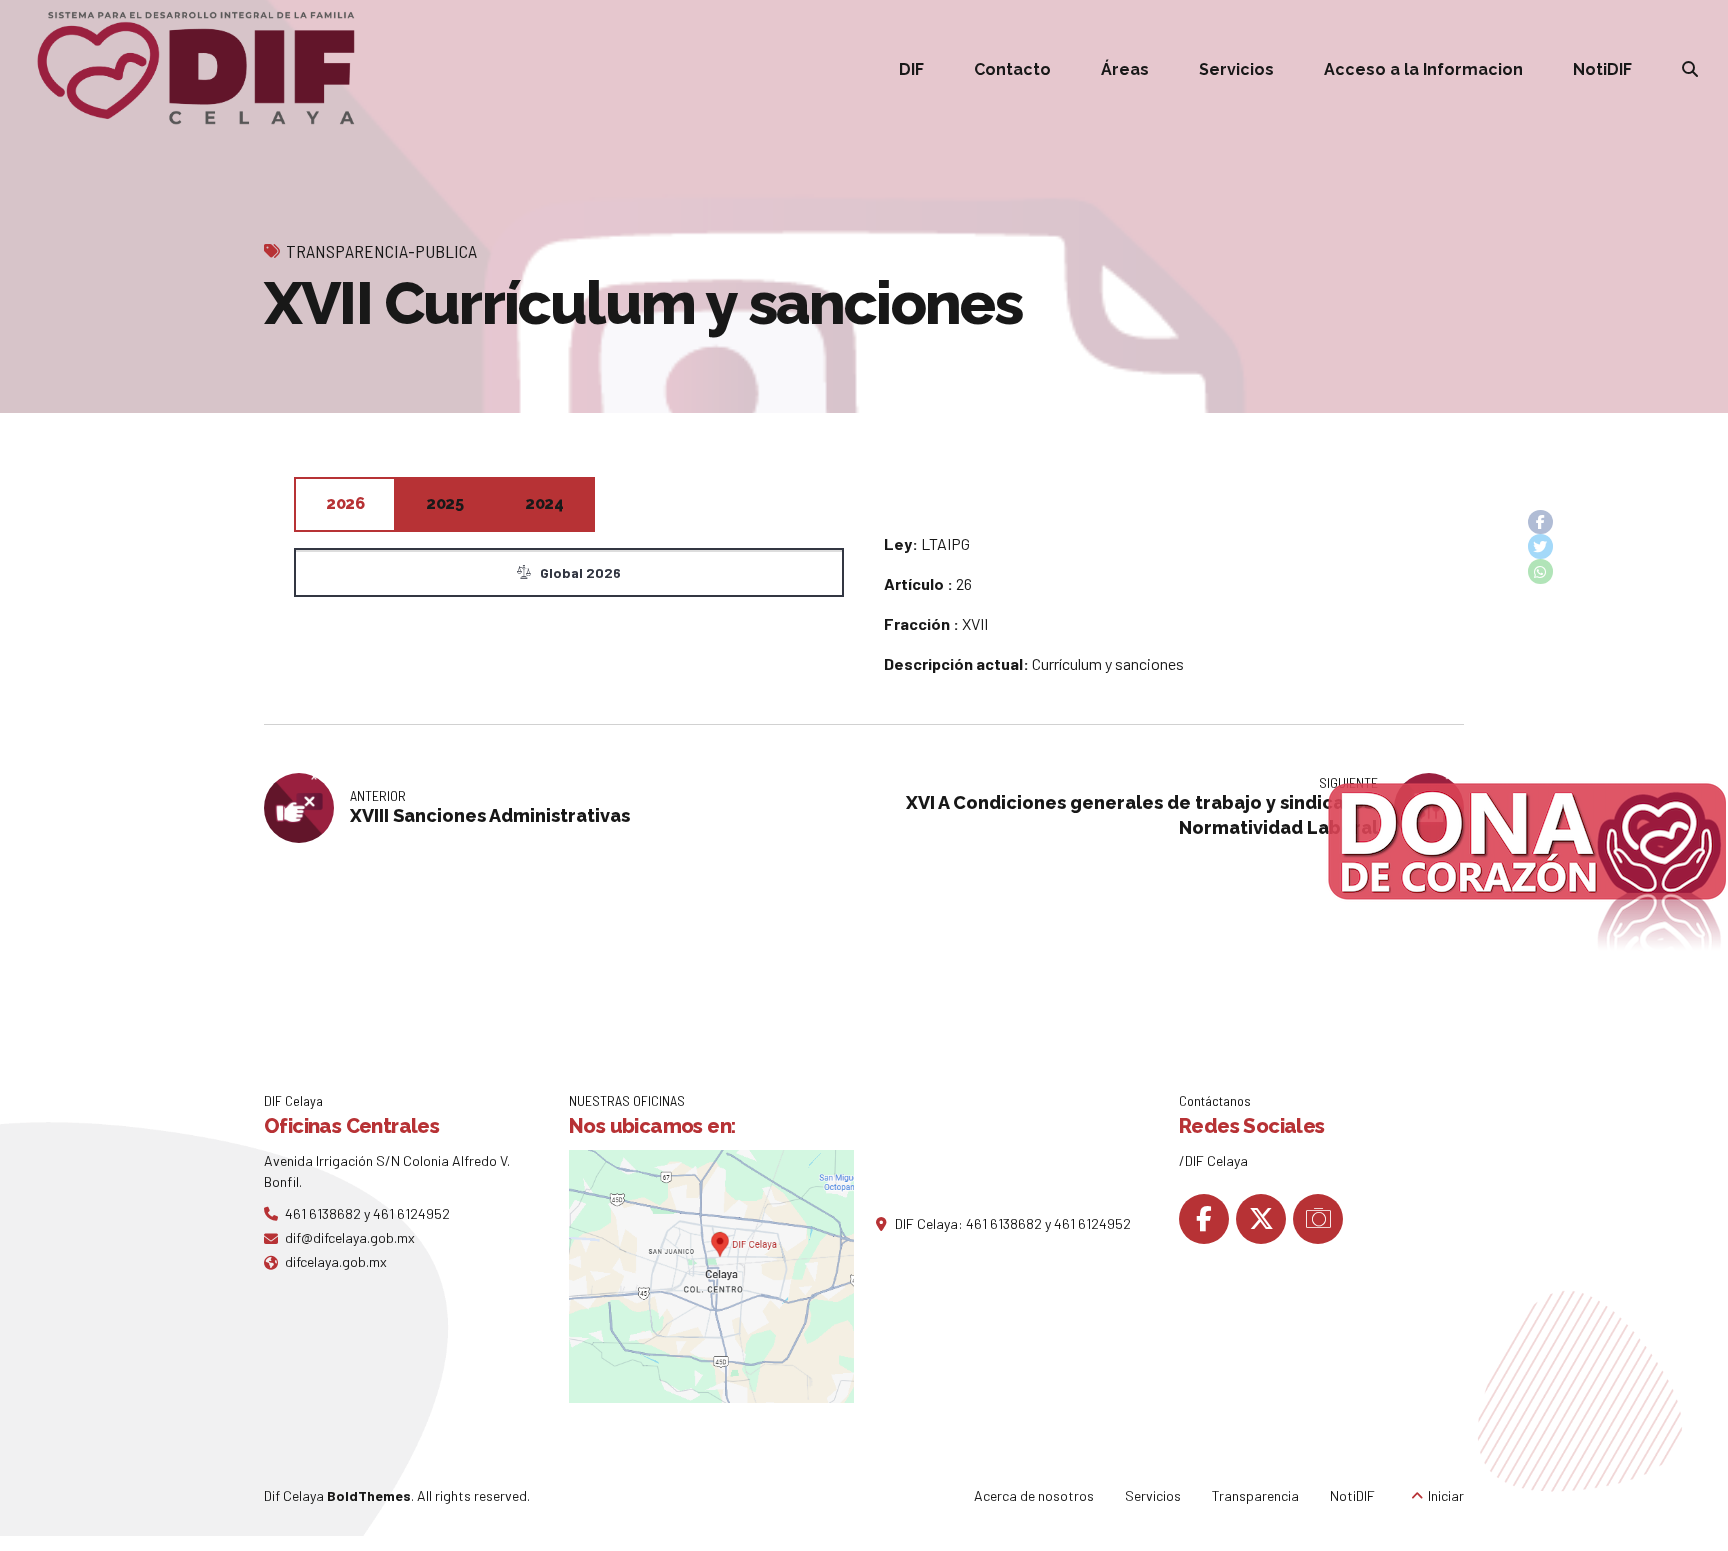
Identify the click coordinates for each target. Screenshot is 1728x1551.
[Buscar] (1690, 69)
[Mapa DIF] (711, 1276)
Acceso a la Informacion (1423, 69)
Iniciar (1446, 1495)
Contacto (1012, 69)
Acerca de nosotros (1034, 1495)
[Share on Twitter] (1540, 546)
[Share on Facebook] (1540, 522)
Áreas (1125, 69)
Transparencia (1255, 1495)
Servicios (1236, 69)
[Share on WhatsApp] (1540, 571)
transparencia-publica (381, 251)
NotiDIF (1602, 69)
